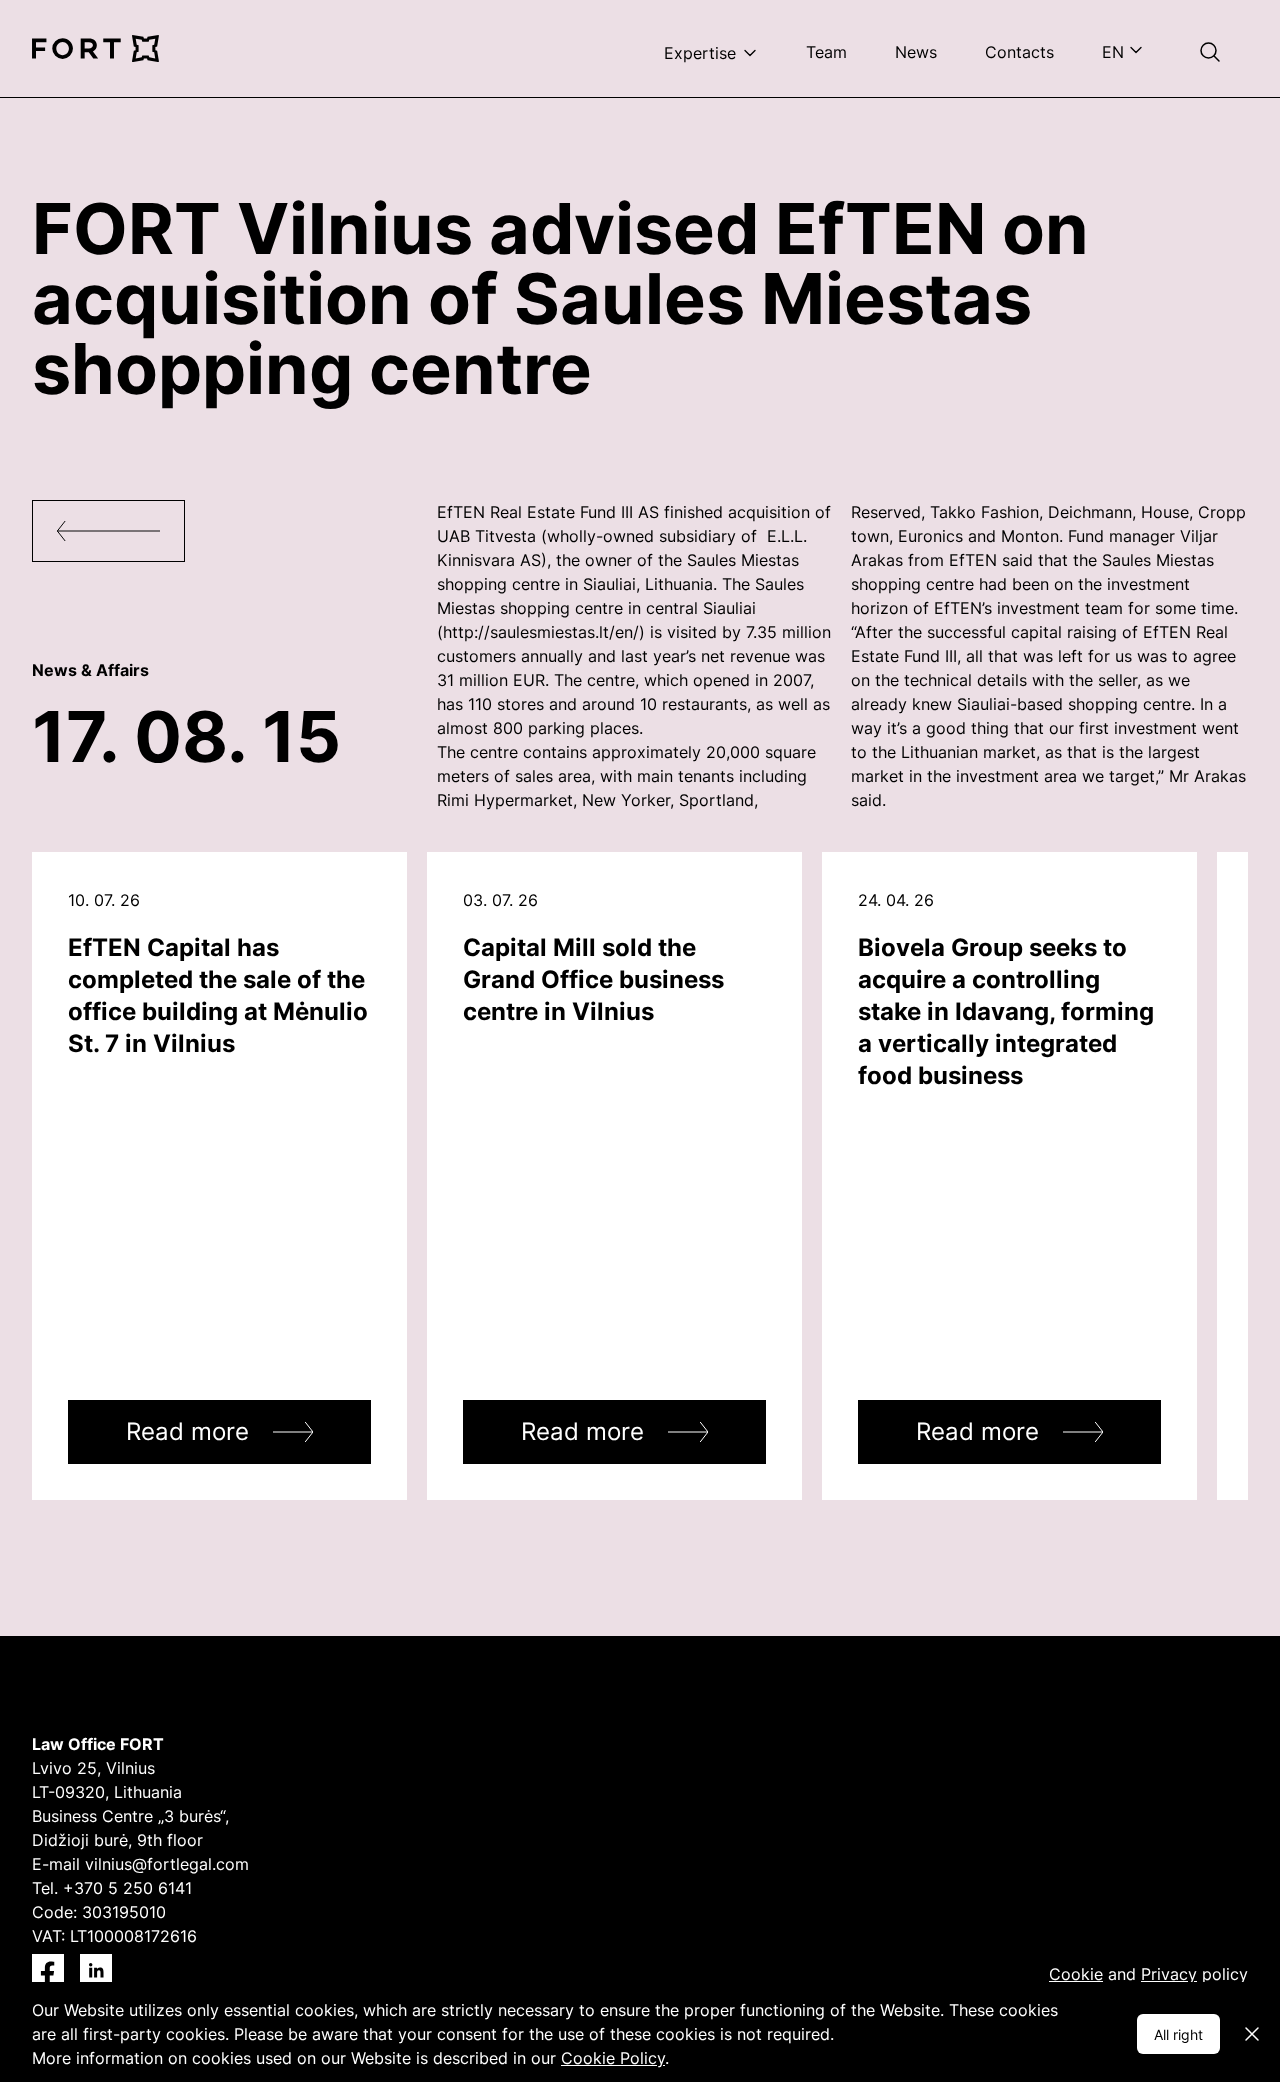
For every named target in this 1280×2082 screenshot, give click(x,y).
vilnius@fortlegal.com (167, 1864)
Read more (187, 1431)
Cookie (1076, 1974)
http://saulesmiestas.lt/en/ (541, 632)
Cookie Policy (613, 2058)
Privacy (1169, 1974)
